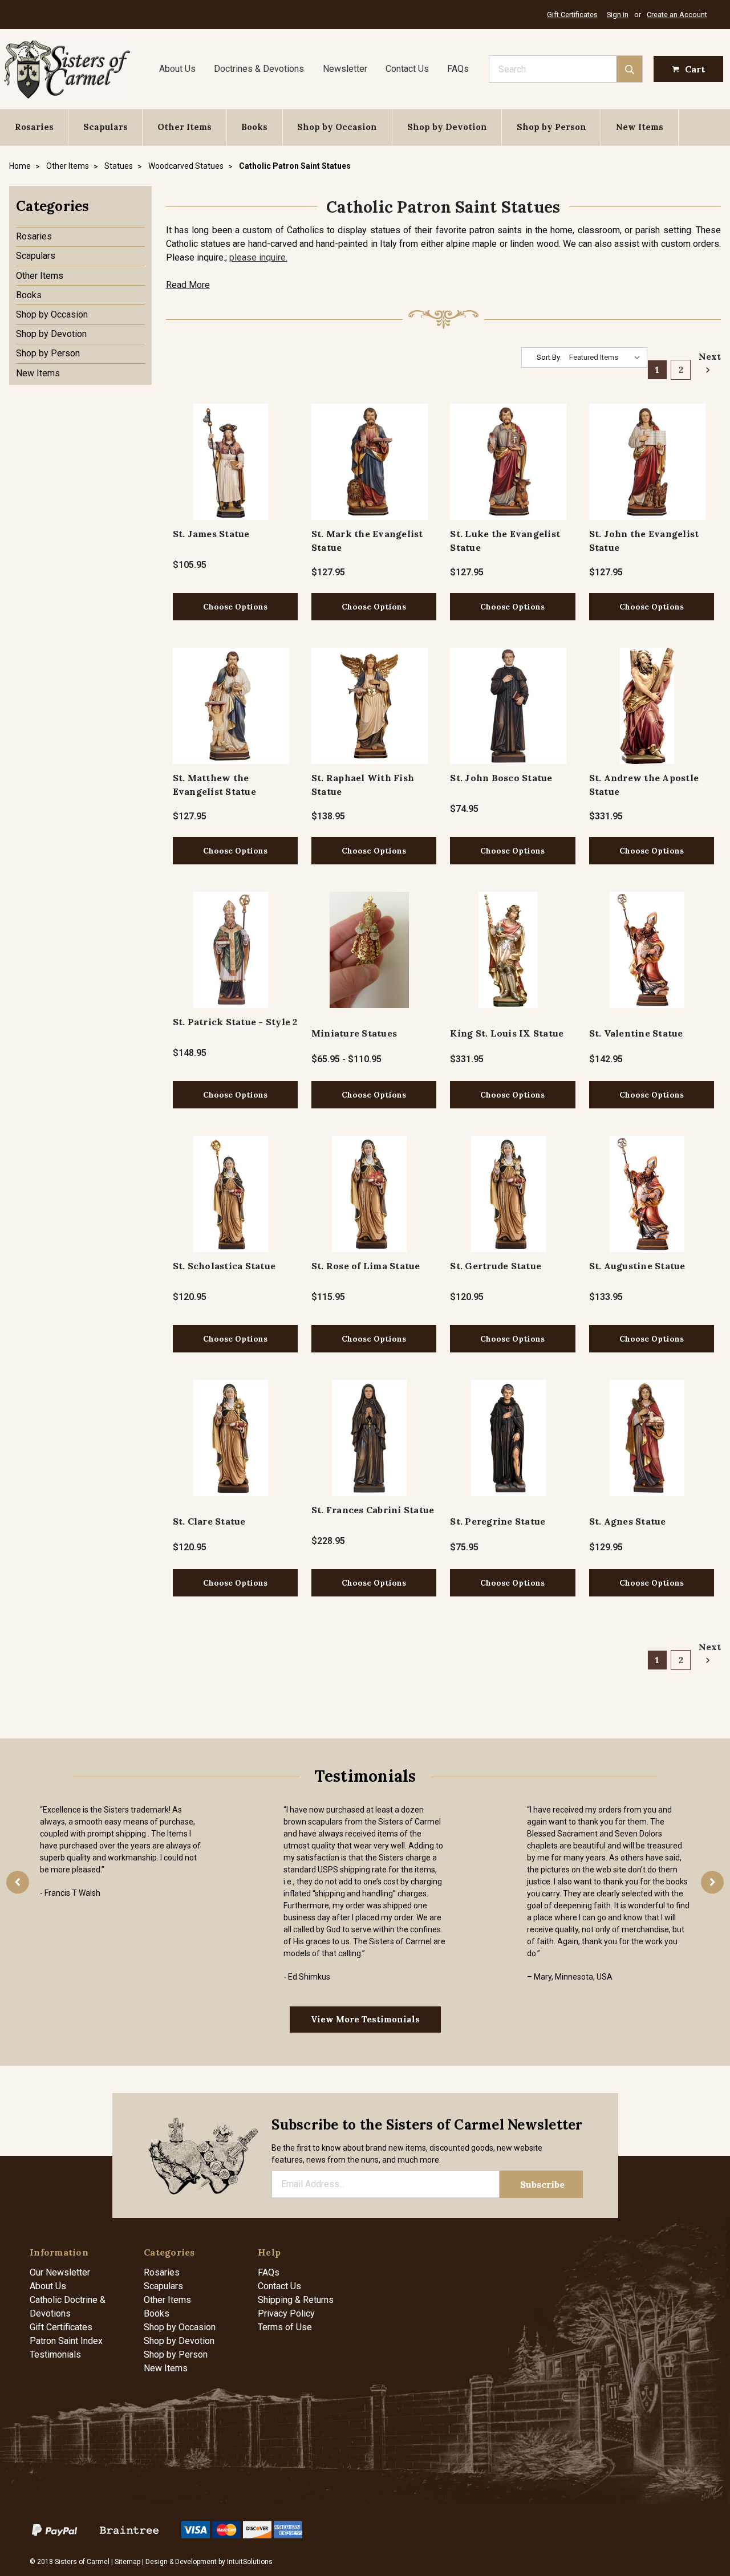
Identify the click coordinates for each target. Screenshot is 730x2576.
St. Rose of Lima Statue (366, 1266)
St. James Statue (211, 534)
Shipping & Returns (296, 2300)
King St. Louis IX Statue (507, 1033)
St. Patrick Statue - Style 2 (235, 1022)
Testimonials (55, 2354)
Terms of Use (285, 2327)
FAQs (458, 69)
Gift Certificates (572, 15)
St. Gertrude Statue (496, 1266)
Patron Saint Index (66, 2341)
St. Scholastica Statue (224, 1266)
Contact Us (407, 69)
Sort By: (549, 357)
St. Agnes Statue (628, 1521)
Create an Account (677, 15)
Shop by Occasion (337, 127)
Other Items (184, 127)
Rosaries (34, 127)
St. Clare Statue (209, 1521)
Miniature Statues (354, 1033)
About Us (177, 69)
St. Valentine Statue (636, 1033)
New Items (640, 127)
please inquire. (258, 257)
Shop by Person (551, 127)
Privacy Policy (286, 2313)
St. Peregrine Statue (498, 1521)
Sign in (618, 15)
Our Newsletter (60, 2272)
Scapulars (106, 127)
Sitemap (127, 2562)
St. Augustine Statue (637, 1266)
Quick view (231, 462)
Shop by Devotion (447, 127)
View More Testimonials (365, 2019)
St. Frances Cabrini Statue (373, 1510)
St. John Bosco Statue (501, 778)
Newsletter (345, 69)
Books (254, 127)
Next (706, 356)
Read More (188, 285)
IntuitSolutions (250, 2562)
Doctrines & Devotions (259, 69)
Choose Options (235, 607)
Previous (18, 1882)
